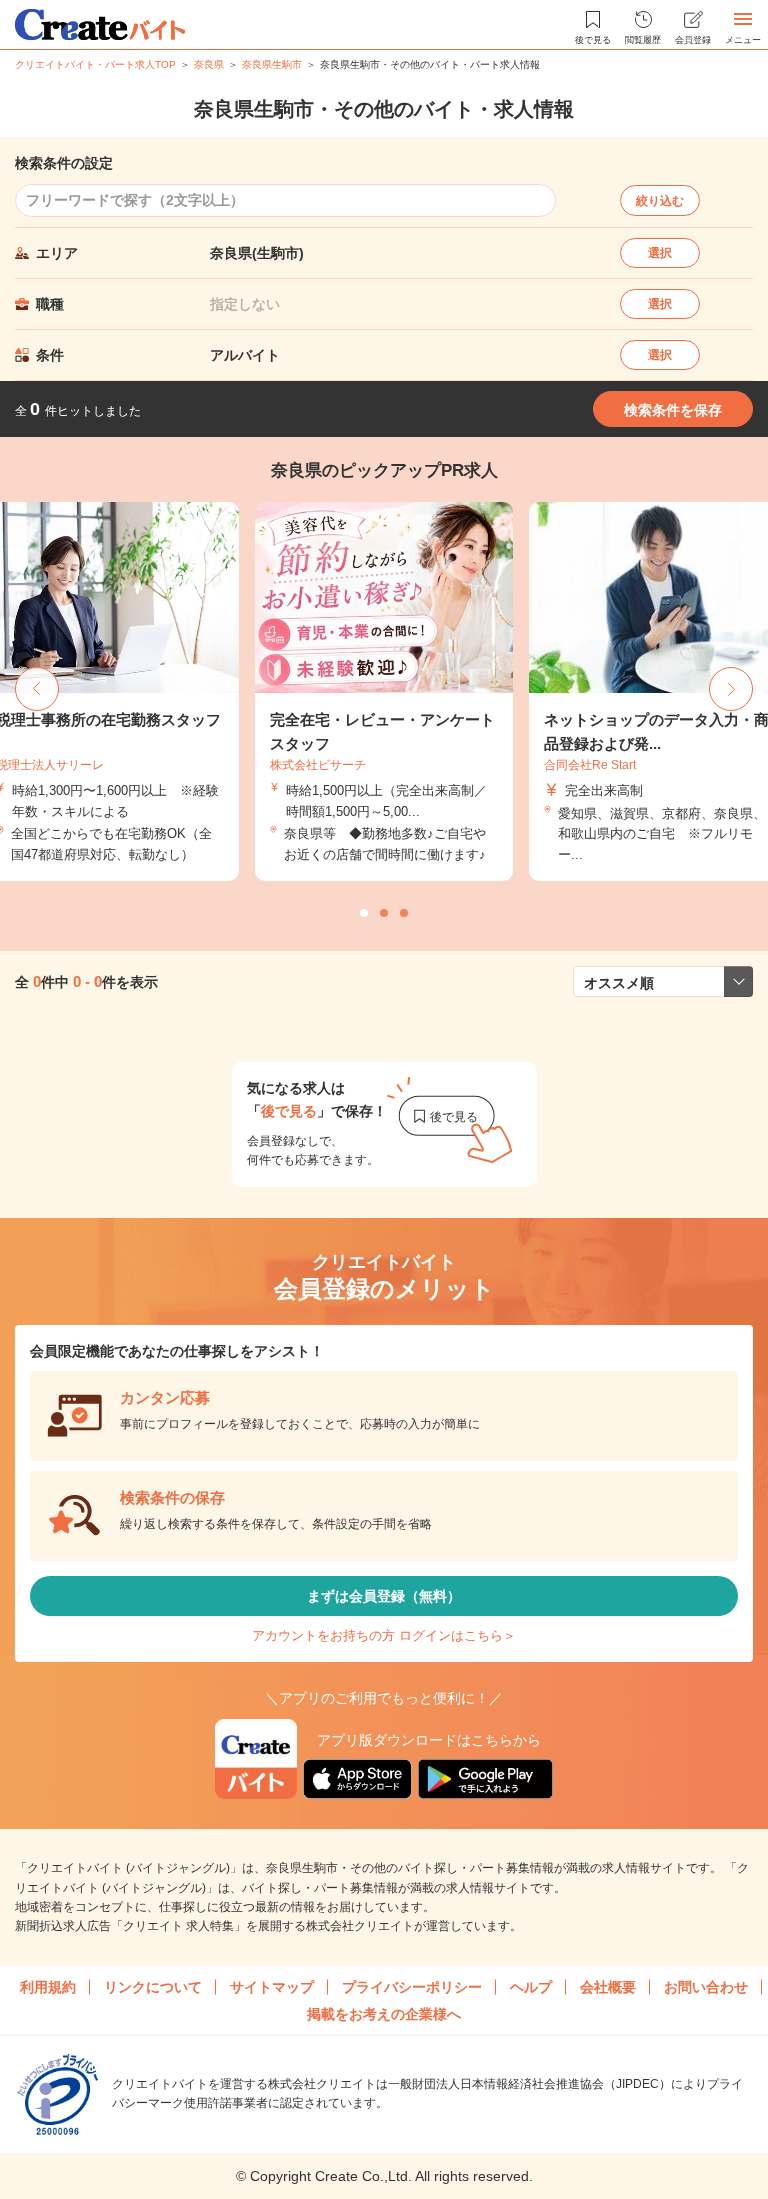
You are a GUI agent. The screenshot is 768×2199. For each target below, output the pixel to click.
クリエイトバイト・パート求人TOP (95, 64)
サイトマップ (272, 1987)
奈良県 (209, 64)
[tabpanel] (384, 691)
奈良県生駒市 (272, 64)
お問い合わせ (706, 1987)
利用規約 (48, 1987)
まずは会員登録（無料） (384, 1596)
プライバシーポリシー (412, 1987)
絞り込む (660, 201)
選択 (660, 253)
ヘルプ (531, 1987)
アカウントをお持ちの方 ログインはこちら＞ (384, 1635)
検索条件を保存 (673, 410)
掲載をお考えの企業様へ (384, 2014)
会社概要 (608, 1987)
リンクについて (153, 1987)
